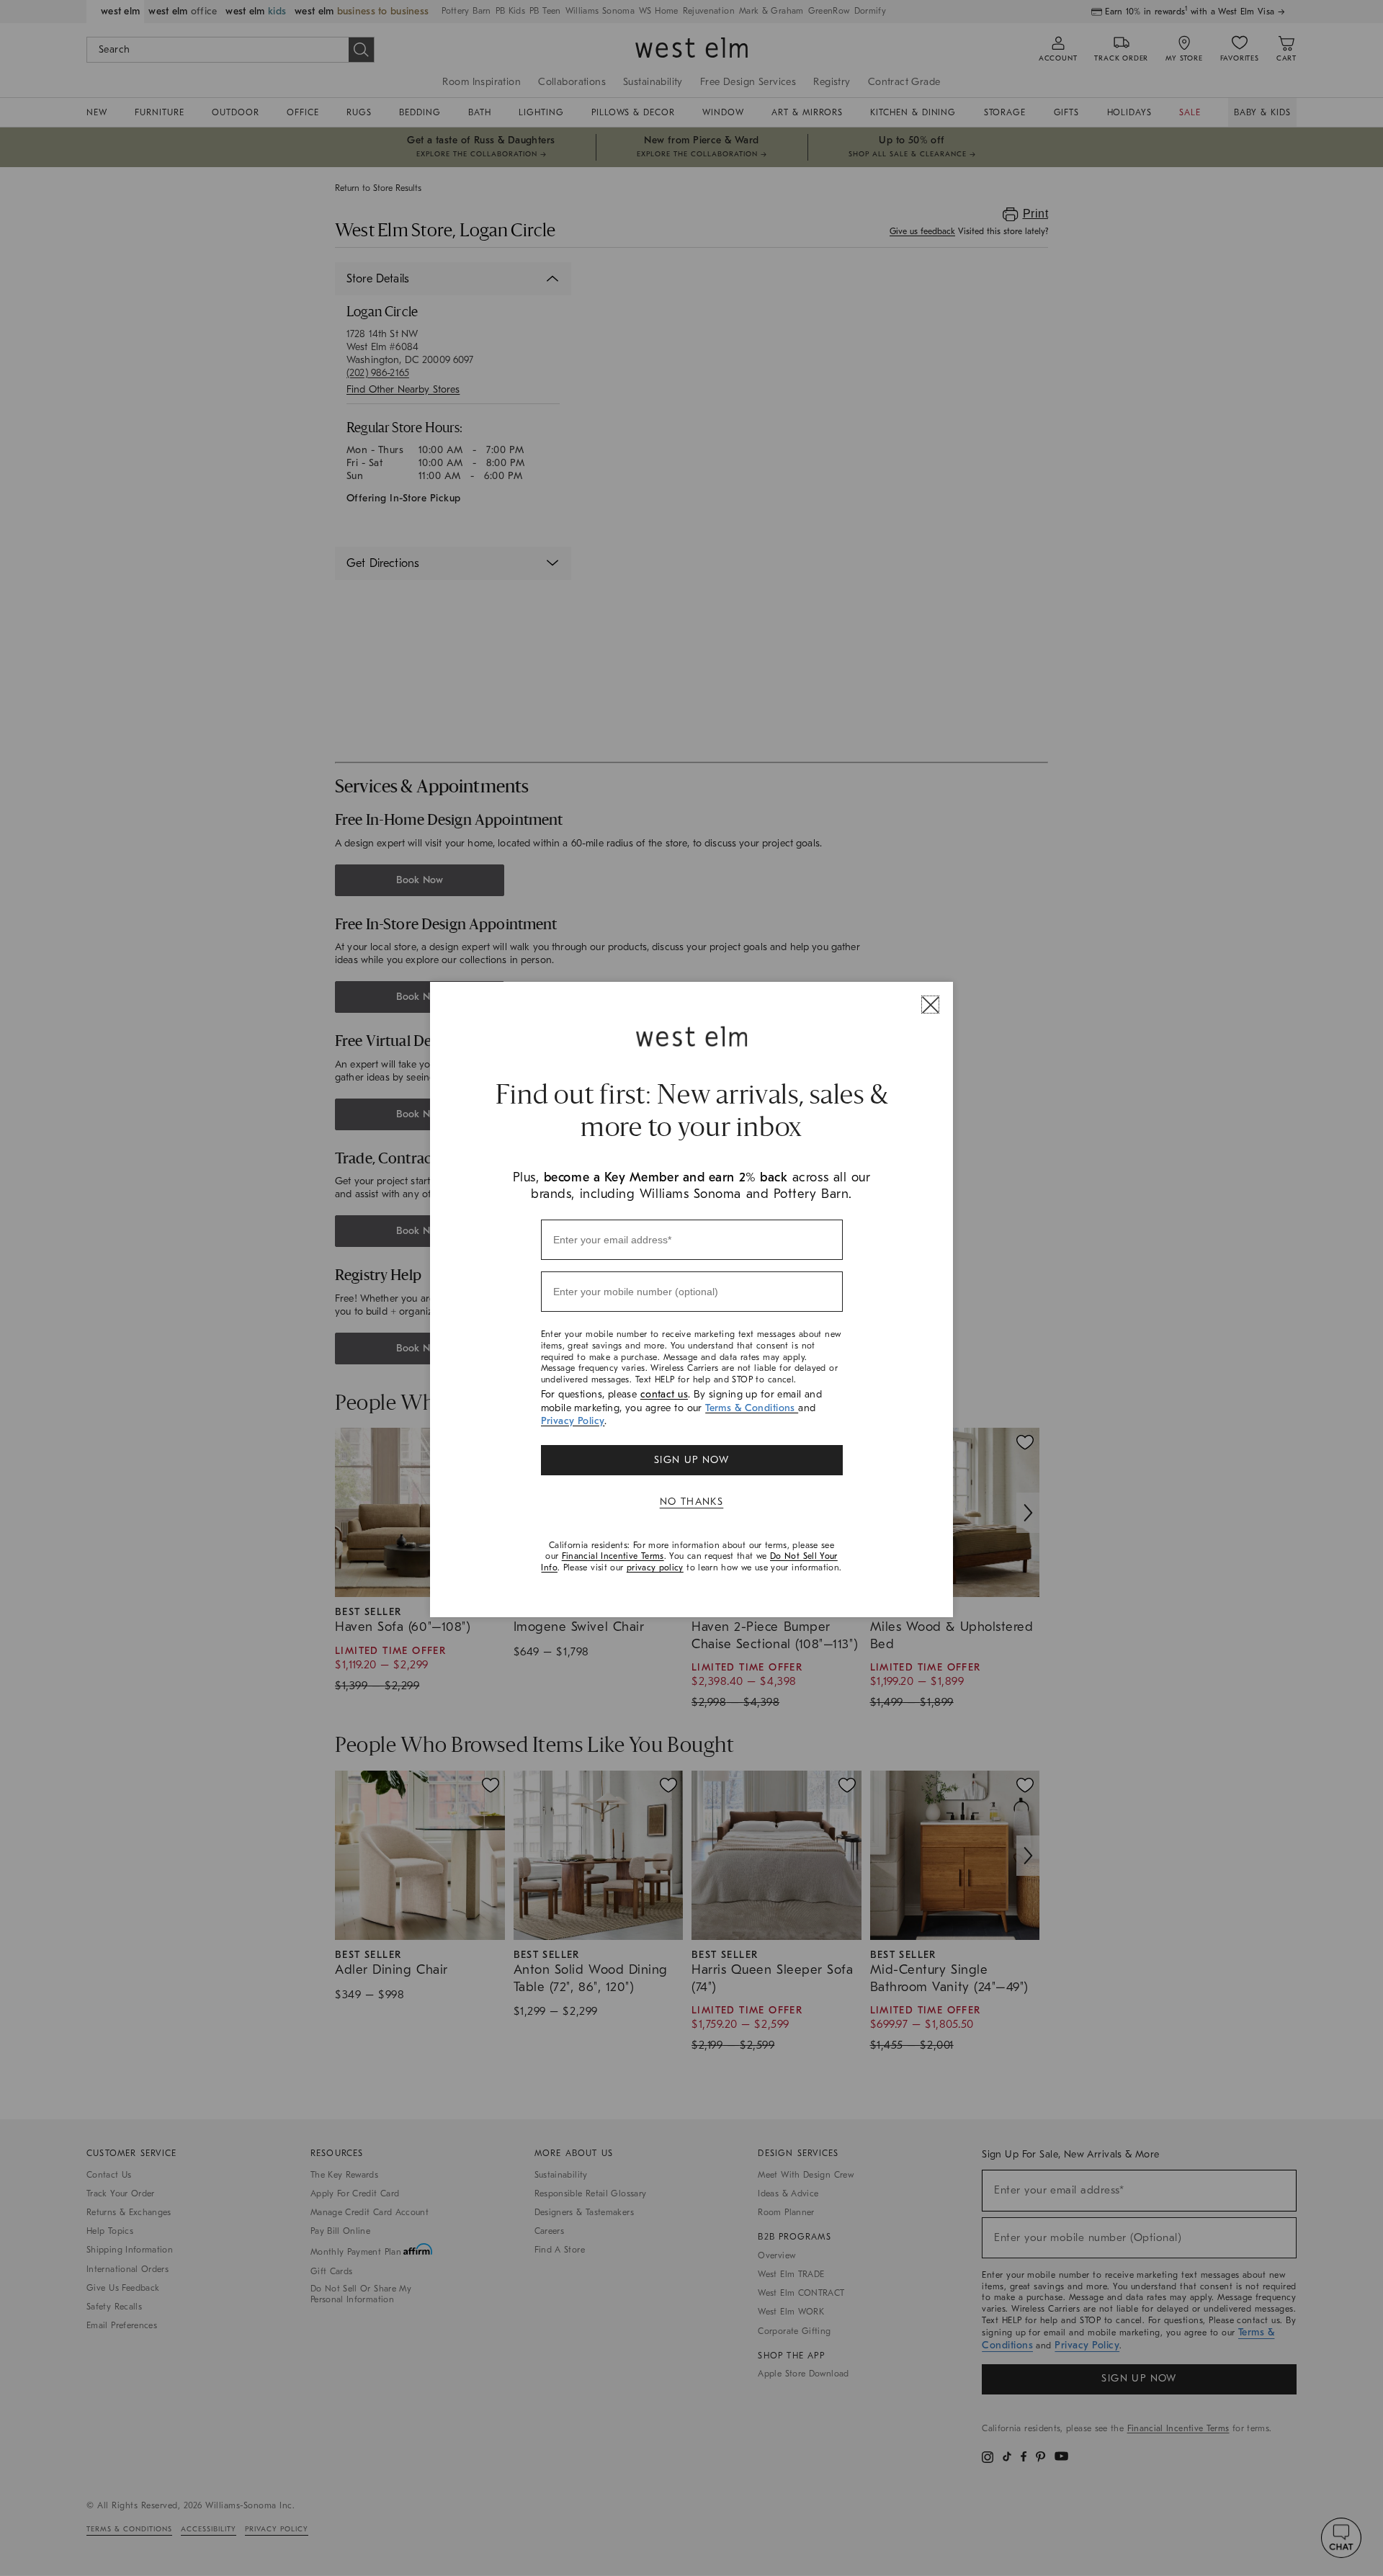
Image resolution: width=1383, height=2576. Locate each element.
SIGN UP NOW (691, 1460)
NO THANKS (692, 1502)
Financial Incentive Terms (613, 1556)
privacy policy (655, 1567)
